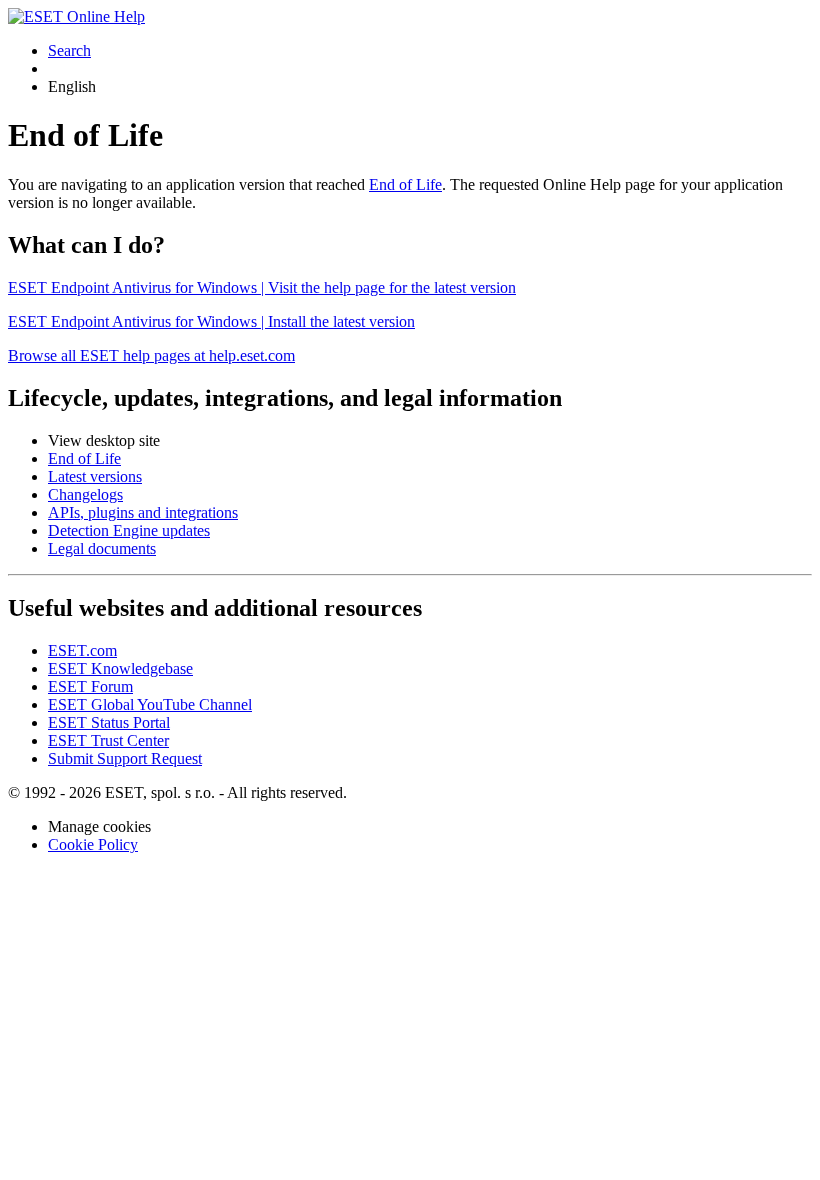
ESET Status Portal (109, 722)
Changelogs (85, 494)
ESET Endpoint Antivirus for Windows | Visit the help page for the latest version (262, 287)
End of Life (405, 184)
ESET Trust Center (108, 740)
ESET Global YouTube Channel (150, 704)
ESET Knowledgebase (120, 668)
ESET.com (82, 650)
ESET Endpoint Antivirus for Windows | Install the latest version (211, 321)
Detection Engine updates (129, 530)
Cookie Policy (93, 844)
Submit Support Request (125, 758)
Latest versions (95, 476)
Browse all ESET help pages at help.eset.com (151, 355)
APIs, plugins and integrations (143, 512)
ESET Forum (90, 686)
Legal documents (102, 548)
